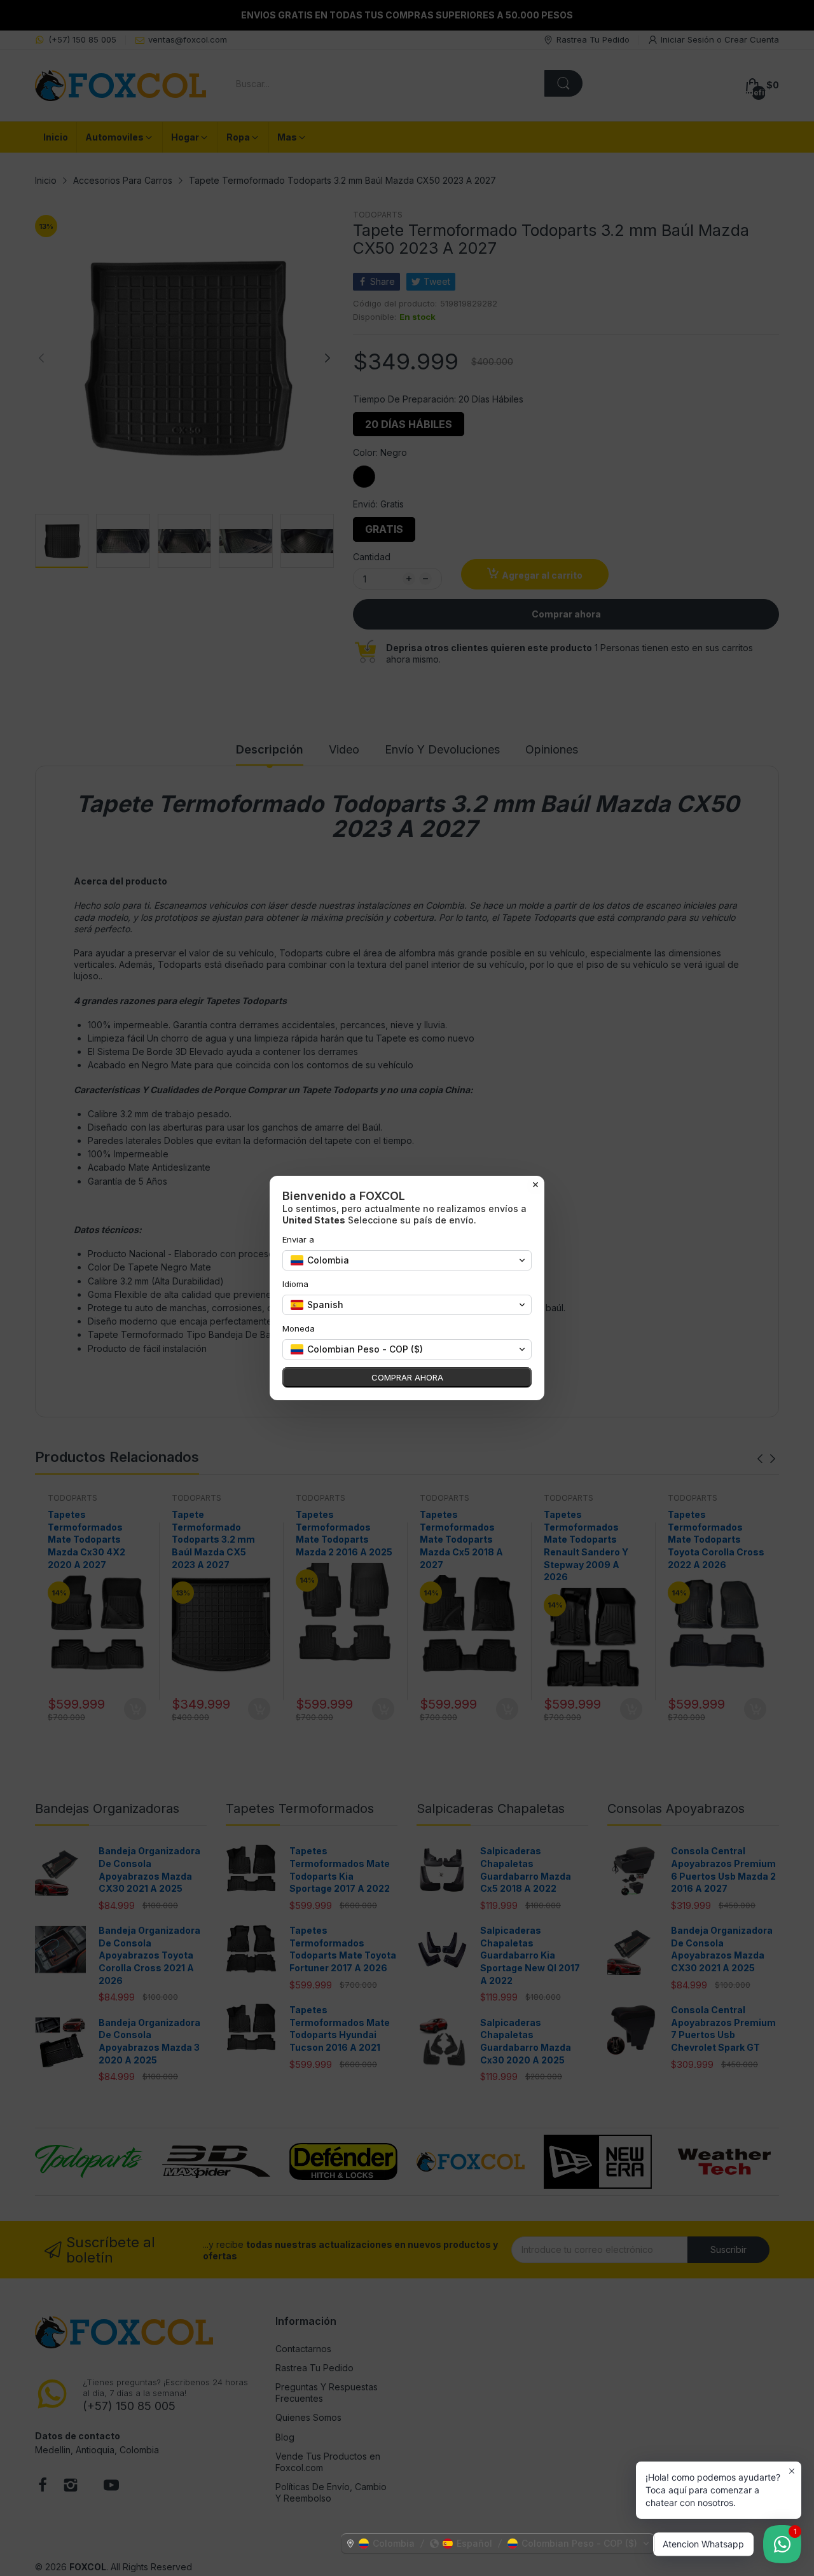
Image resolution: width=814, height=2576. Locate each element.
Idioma (295, 1284)
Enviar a (298, 1239)
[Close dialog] (535, 1185)
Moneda (299, 1328)
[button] (498, 2544)
